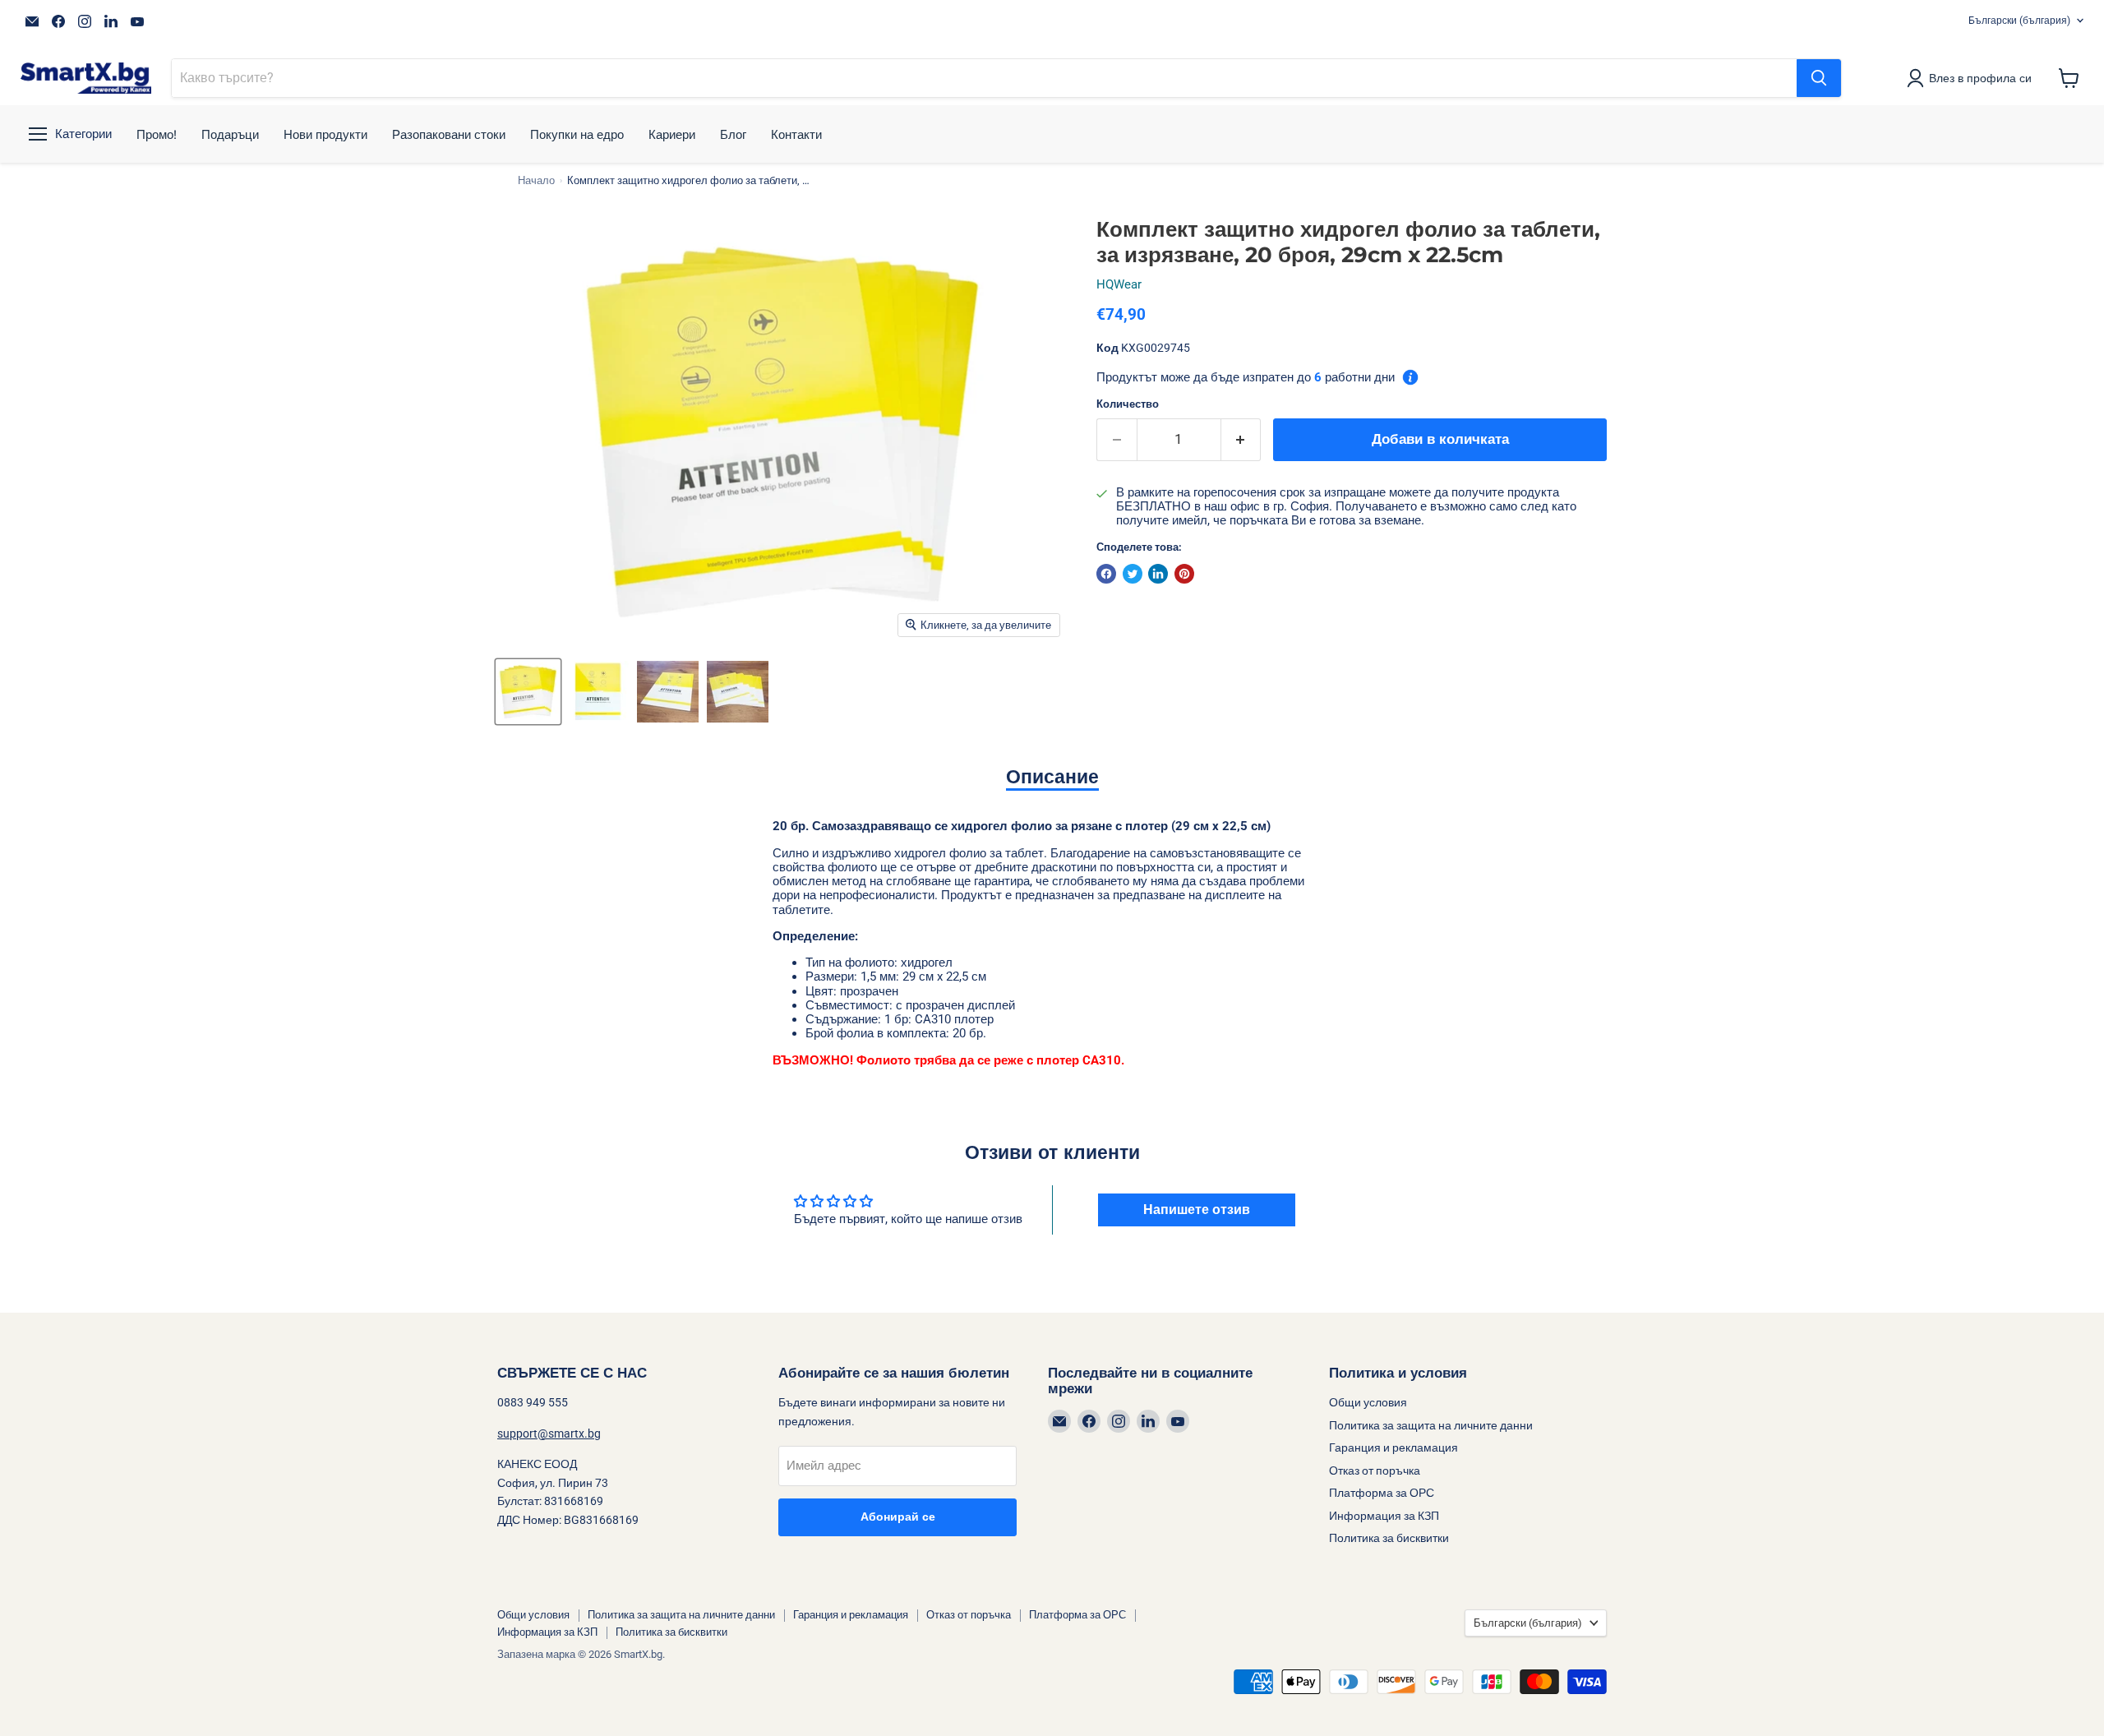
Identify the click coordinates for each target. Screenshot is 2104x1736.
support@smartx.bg (549, 1434)
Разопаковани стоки (449, 134)
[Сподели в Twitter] (1133, 574)
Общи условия (1368, 1402)
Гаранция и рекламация (1393, 1447)
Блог (733, 134)
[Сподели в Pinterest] (1184, 574)
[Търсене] (1819, 78)
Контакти (796, 134)
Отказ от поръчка (1375, 1471)
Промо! (157, 134)
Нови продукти (325, 134)
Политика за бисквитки (1389, 1538)
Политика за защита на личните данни (1431, 1425)
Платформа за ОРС (1382, 1493)
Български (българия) (2019, 21)
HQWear (1119, 284)
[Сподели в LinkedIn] (1158, 574)
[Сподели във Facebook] (1106, 574)
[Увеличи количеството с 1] (1241, 439)
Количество (1128, 404)
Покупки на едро (577, 134)
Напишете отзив (1197, 1210)
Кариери (672, 134)
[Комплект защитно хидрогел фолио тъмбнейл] (528, 692)
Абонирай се (898, 1517)
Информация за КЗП (1384, 1516)
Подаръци (230, 134)
